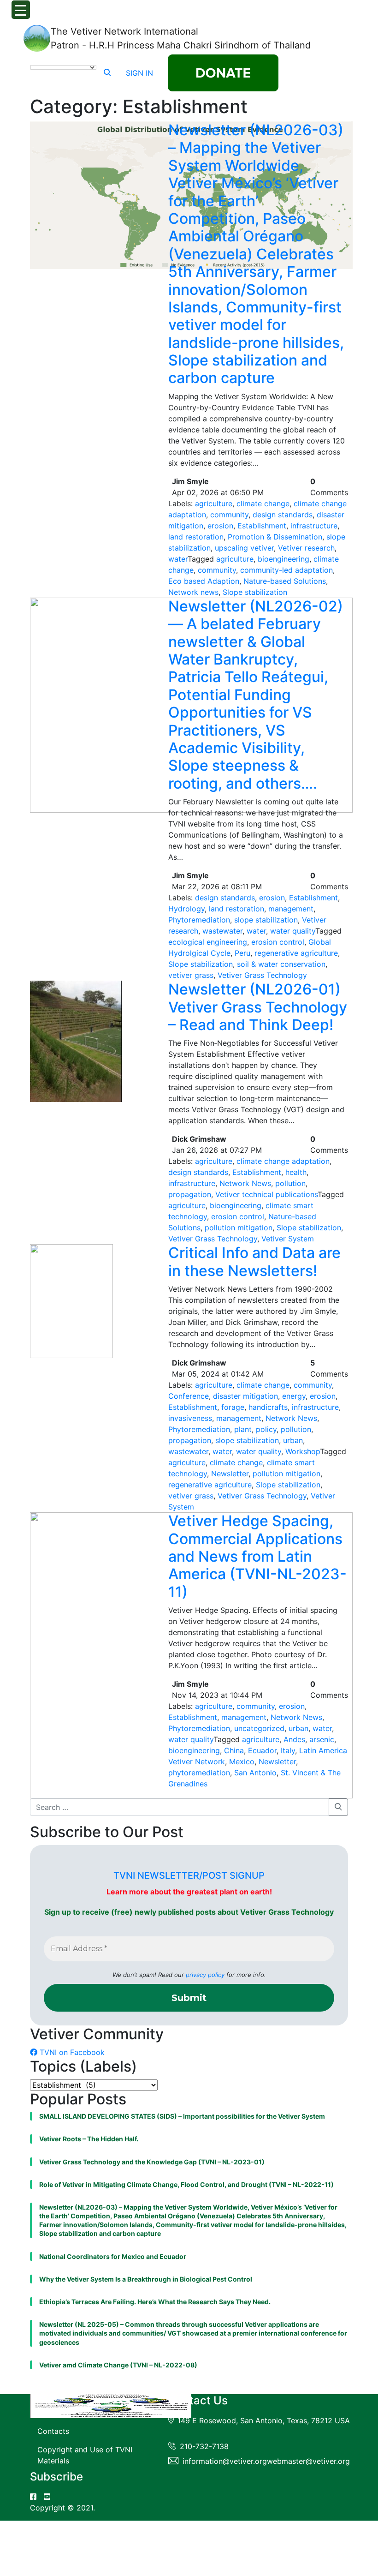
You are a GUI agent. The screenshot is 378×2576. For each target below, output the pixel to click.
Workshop (303, 1451)
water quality (293, 931)
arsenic (322, 1739)
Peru (242, 953)
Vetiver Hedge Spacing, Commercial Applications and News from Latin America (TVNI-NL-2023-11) (257, 1556)
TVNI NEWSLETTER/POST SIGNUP (189, 1875)
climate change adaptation (283, 1161)
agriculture (214, 503)
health (296, 1172)
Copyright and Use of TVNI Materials (85, 2455)
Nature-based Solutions (285, 581)
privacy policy (205, 1975)
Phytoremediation (199, 920)
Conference (189, 1396)
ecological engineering (208, 942)
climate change (263, 503)
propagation (190, 1194)
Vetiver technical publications (266, 1194)
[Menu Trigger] (21, 10)
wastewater (222, 931)
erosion (220, 526)
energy (294, 1396)
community (229, 515)
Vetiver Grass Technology (262, 975)
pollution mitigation (239, 1228)
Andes (294, 1739)
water (178, 559)
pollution (290, 1183)
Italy (288, 1750)
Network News (245, 1183)
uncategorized (259, 1728)
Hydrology (186, 909)
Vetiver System (288, 1239)
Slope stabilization (255, 592)
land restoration (196, 537)
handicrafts (268, 1407)
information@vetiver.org (225, 2461)
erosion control (278, 942)
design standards (283, 515)
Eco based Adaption (204, 581)
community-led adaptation (286, 570)
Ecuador (262, 1750)
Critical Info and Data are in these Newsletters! (254, 1261)
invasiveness (190, 1418)
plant (243, 1429)
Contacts (53, 2431)
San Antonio (255, 1773)
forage (233, 1407)
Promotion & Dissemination (275, 537)
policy (266, 1429)
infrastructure (314, 526)
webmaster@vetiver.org (308, 2461)
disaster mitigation (245, 1396)
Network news (193, 592)
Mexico (242, 1761)
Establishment (262, 526)
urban (293, 1440)
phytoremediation (199, 1773)
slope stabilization (266, 920)
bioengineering (283, 559)
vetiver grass (191, 975)
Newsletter (230, 1474)
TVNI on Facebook (71, 2052)
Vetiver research (306, 548)
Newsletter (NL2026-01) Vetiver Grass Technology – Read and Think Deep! (258, 1007)
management (291, 909)
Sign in (139, 73)
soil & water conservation (281, 964)
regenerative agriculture (296, 953)
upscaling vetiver (244, 548)
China (234, 1750)
